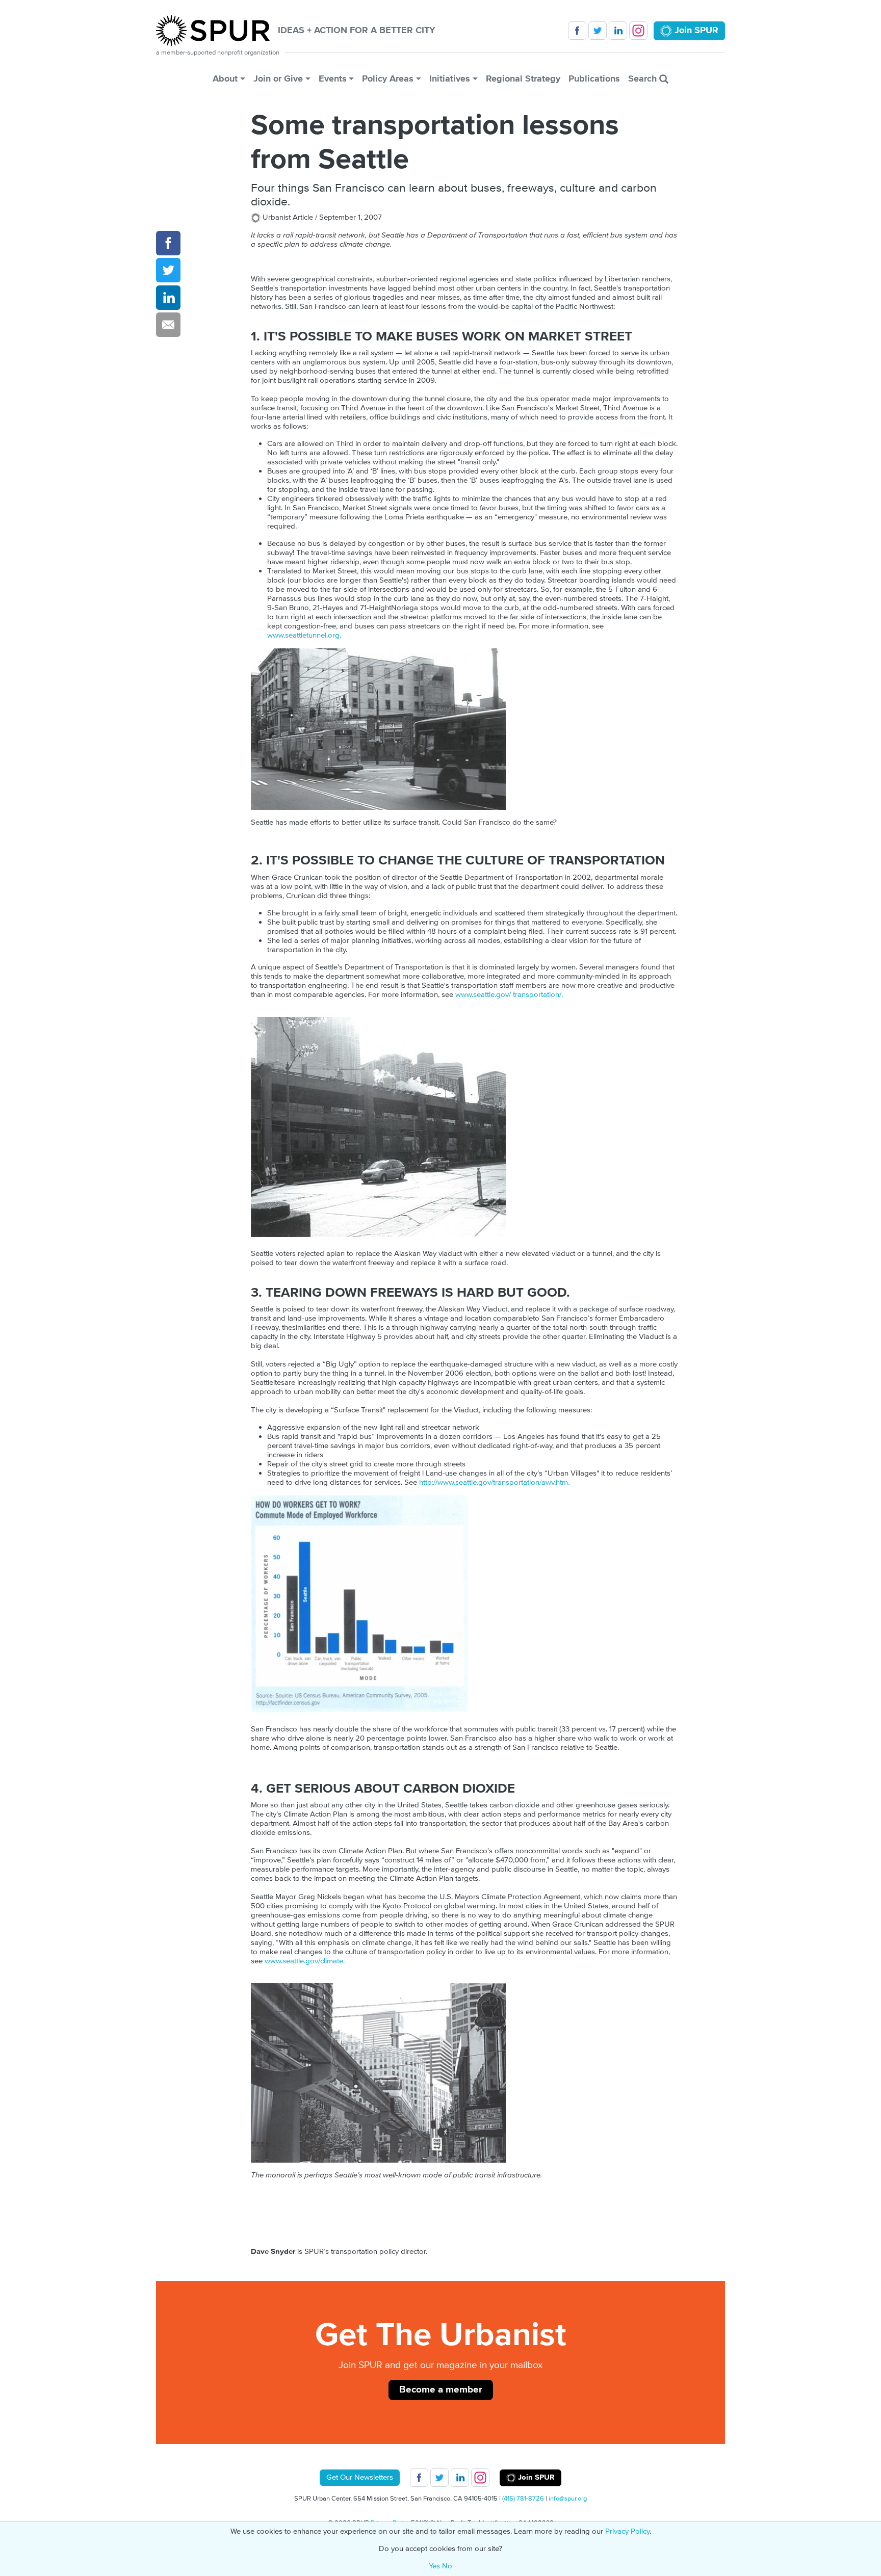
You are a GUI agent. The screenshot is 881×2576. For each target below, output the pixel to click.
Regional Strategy (523, 79)
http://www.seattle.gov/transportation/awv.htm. (494, 1482)
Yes (434, 2566)
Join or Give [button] (278, 79)
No (447, 2566)
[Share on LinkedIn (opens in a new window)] (168, 298)
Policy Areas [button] (388, 79)
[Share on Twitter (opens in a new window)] (168, 270)
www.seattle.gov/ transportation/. (509, 995)
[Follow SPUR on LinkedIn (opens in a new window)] (618, 31)
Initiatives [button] (450, 79)
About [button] (225, 79)
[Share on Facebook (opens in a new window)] (168, 243)
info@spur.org (568, 2499)
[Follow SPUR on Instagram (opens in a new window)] (638, 31)
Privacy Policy (627, 2531)
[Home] (217, 31)
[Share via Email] (168, 325)
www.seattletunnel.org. (304, 635)
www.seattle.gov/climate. (305, 1961)
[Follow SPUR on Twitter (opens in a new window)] (598, 31)
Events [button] (333, 79)
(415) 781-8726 (523, 2499)
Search (644, 79)
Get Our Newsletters (360, 2477)
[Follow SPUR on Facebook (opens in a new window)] (577, 31)
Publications (594, 79)
